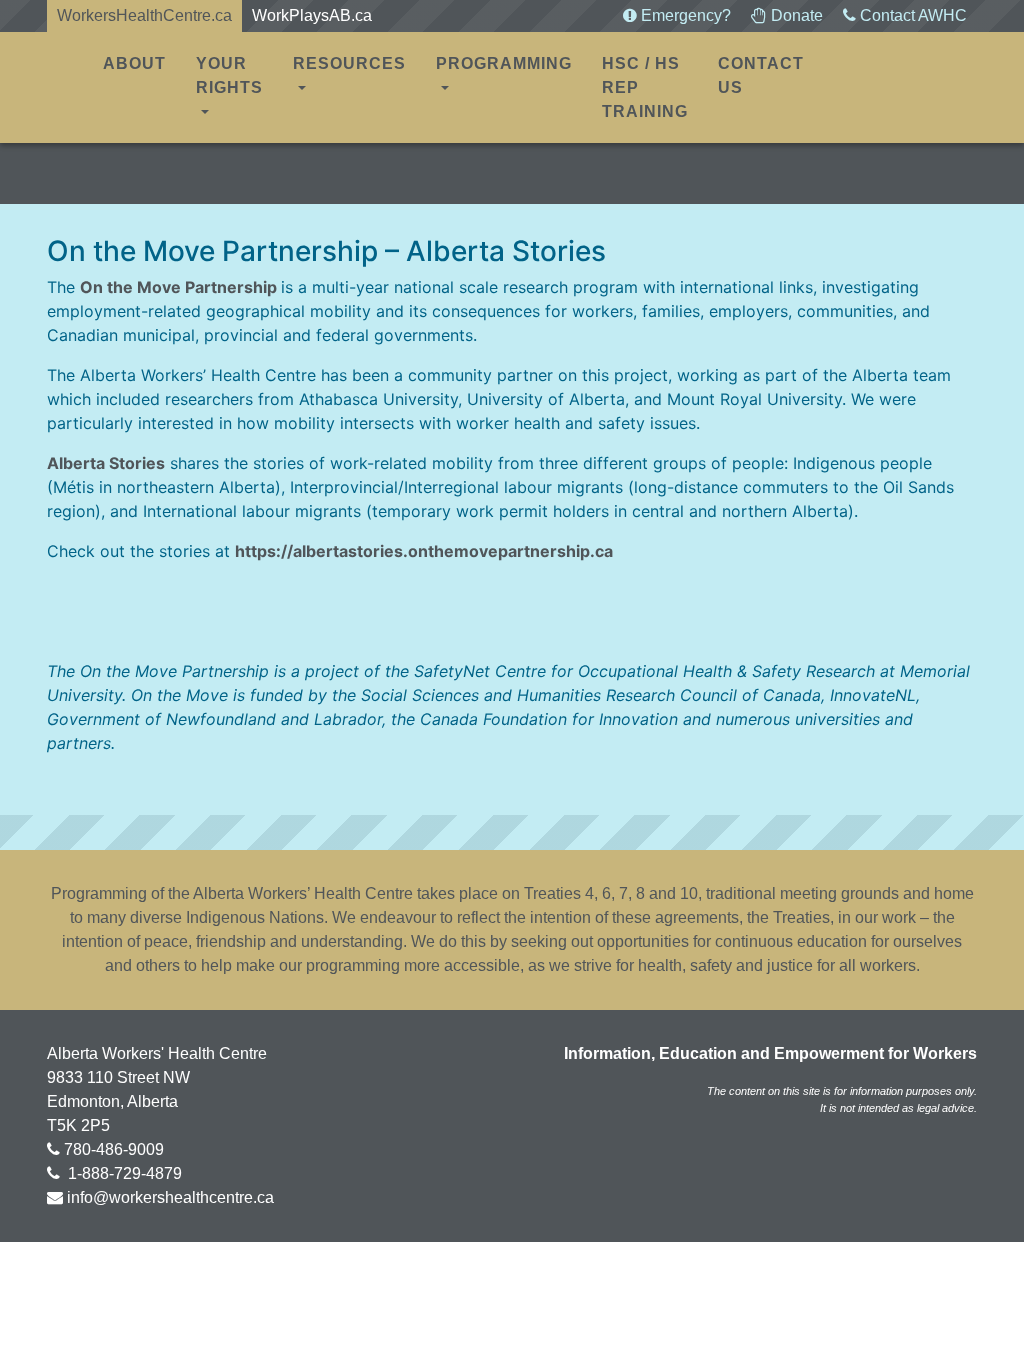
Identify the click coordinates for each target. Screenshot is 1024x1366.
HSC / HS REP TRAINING (645, 87)
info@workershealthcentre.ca (170, 1197)
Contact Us (761, 75)
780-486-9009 (114, 1149)
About (134, 63)
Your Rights (229, 75)
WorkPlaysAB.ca (312, 15)
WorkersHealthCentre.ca (144, 15)
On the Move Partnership (178, 287)
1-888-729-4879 (123, 1173)
